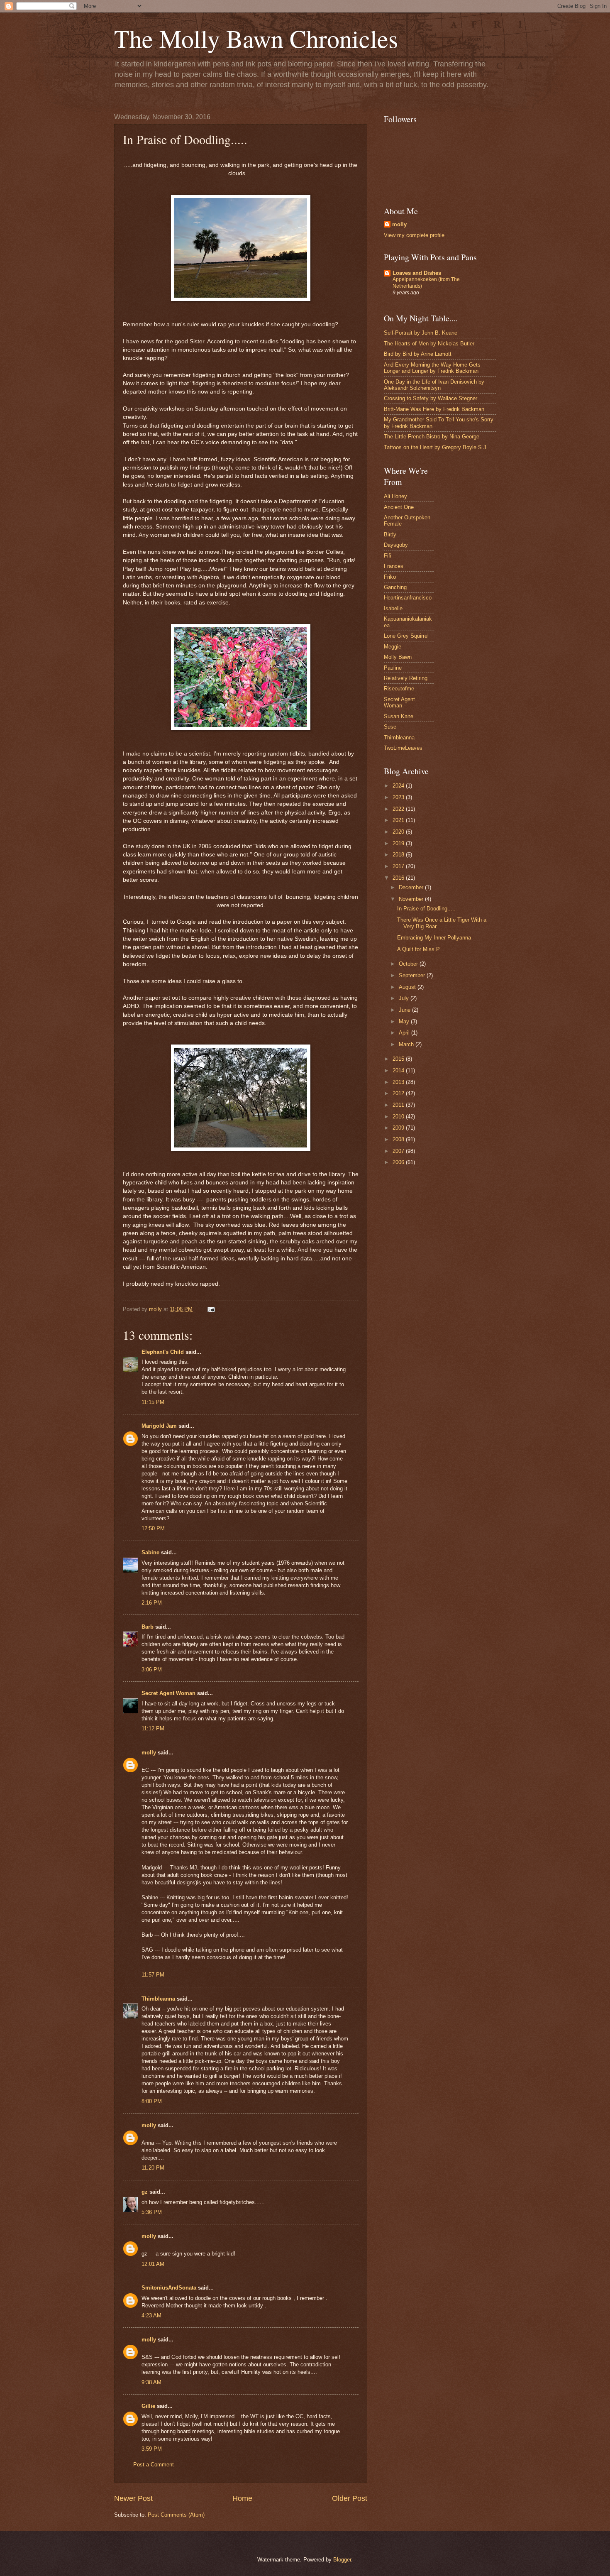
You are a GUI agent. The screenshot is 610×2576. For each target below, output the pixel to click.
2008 (399, 1139)
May (405, 1021)
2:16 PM (152, 1603)
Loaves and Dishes (417, 273)
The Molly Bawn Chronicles (256, 38)
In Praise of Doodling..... (426, 909)
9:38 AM (151, 2382)
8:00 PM (152, 2101)
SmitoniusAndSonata (169, 2288)
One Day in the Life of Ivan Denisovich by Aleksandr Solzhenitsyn (434, 385)
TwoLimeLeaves (403, 748)
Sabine (150, 1552)
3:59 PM (152, 2449)
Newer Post (133, 2498)
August (408, 987)
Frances (394, 566)
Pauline (393, 668)
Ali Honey (395, 496)
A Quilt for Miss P (418, 949)
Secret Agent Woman (168, 1693)
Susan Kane (399, 716)
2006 (399, 1162)
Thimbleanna (158, 1999)
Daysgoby (396, 545)
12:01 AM (153, 2264)
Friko (390, 577)
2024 (399, 786)
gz (145, 2192)
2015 (399, 1059)
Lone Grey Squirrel (406, 636)
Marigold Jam (159, 1426)
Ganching (395, 587)
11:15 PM (153, 1402)
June (405, 1010)
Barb (148, 1627)
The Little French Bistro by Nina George (432, 437)
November (412, 899)
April (405, 1033)
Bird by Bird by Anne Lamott (418, 354)
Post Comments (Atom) (176, 2515)
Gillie (148, 2406)
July (405, 998)
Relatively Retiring (406, 678)
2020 (399, 832)
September (413, 975)
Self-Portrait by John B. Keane (421, 333)
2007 (399, 1151)
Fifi (388, 556)
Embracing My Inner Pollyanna (434, 938)
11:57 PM (153, 1975)
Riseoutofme (399, 689)
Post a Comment (154, 2465)
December (412, 887)
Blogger (342, 2560)
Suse (390, 727)
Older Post (350, 2498)
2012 (399, 1093)
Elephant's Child (163, 1352)
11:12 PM (153, 1728)
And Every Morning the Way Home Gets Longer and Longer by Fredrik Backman (432, 368)
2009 (399, 1128)
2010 (399, 1117)
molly (149, 1753)
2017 (399, 866)
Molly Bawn (398, 657)
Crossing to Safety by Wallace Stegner (431, 398)
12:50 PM (153, 1528)
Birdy (390, 535)
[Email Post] (211, 1309)
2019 (399, 843)
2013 (399, 1082)
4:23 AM (151, 2315)
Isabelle (393, 608)
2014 (399, 1070)
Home (242, 2498)
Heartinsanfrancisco (408, 598)
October (409, 964)
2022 (399, 809)
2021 (399, 820)
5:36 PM (152, 2212)
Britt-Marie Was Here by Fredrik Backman (434, 409)
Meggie (393, 647)
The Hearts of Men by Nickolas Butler (429, 344)
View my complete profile (414, 235)
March (407, 1044)
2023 (399, 797)
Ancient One (399, 507)
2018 (399, 855)
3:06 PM (152, 1670)
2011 (399, 1105)
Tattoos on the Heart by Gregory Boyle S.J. (436, 447)
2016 (399, 878)
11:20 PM (153, 2168)
